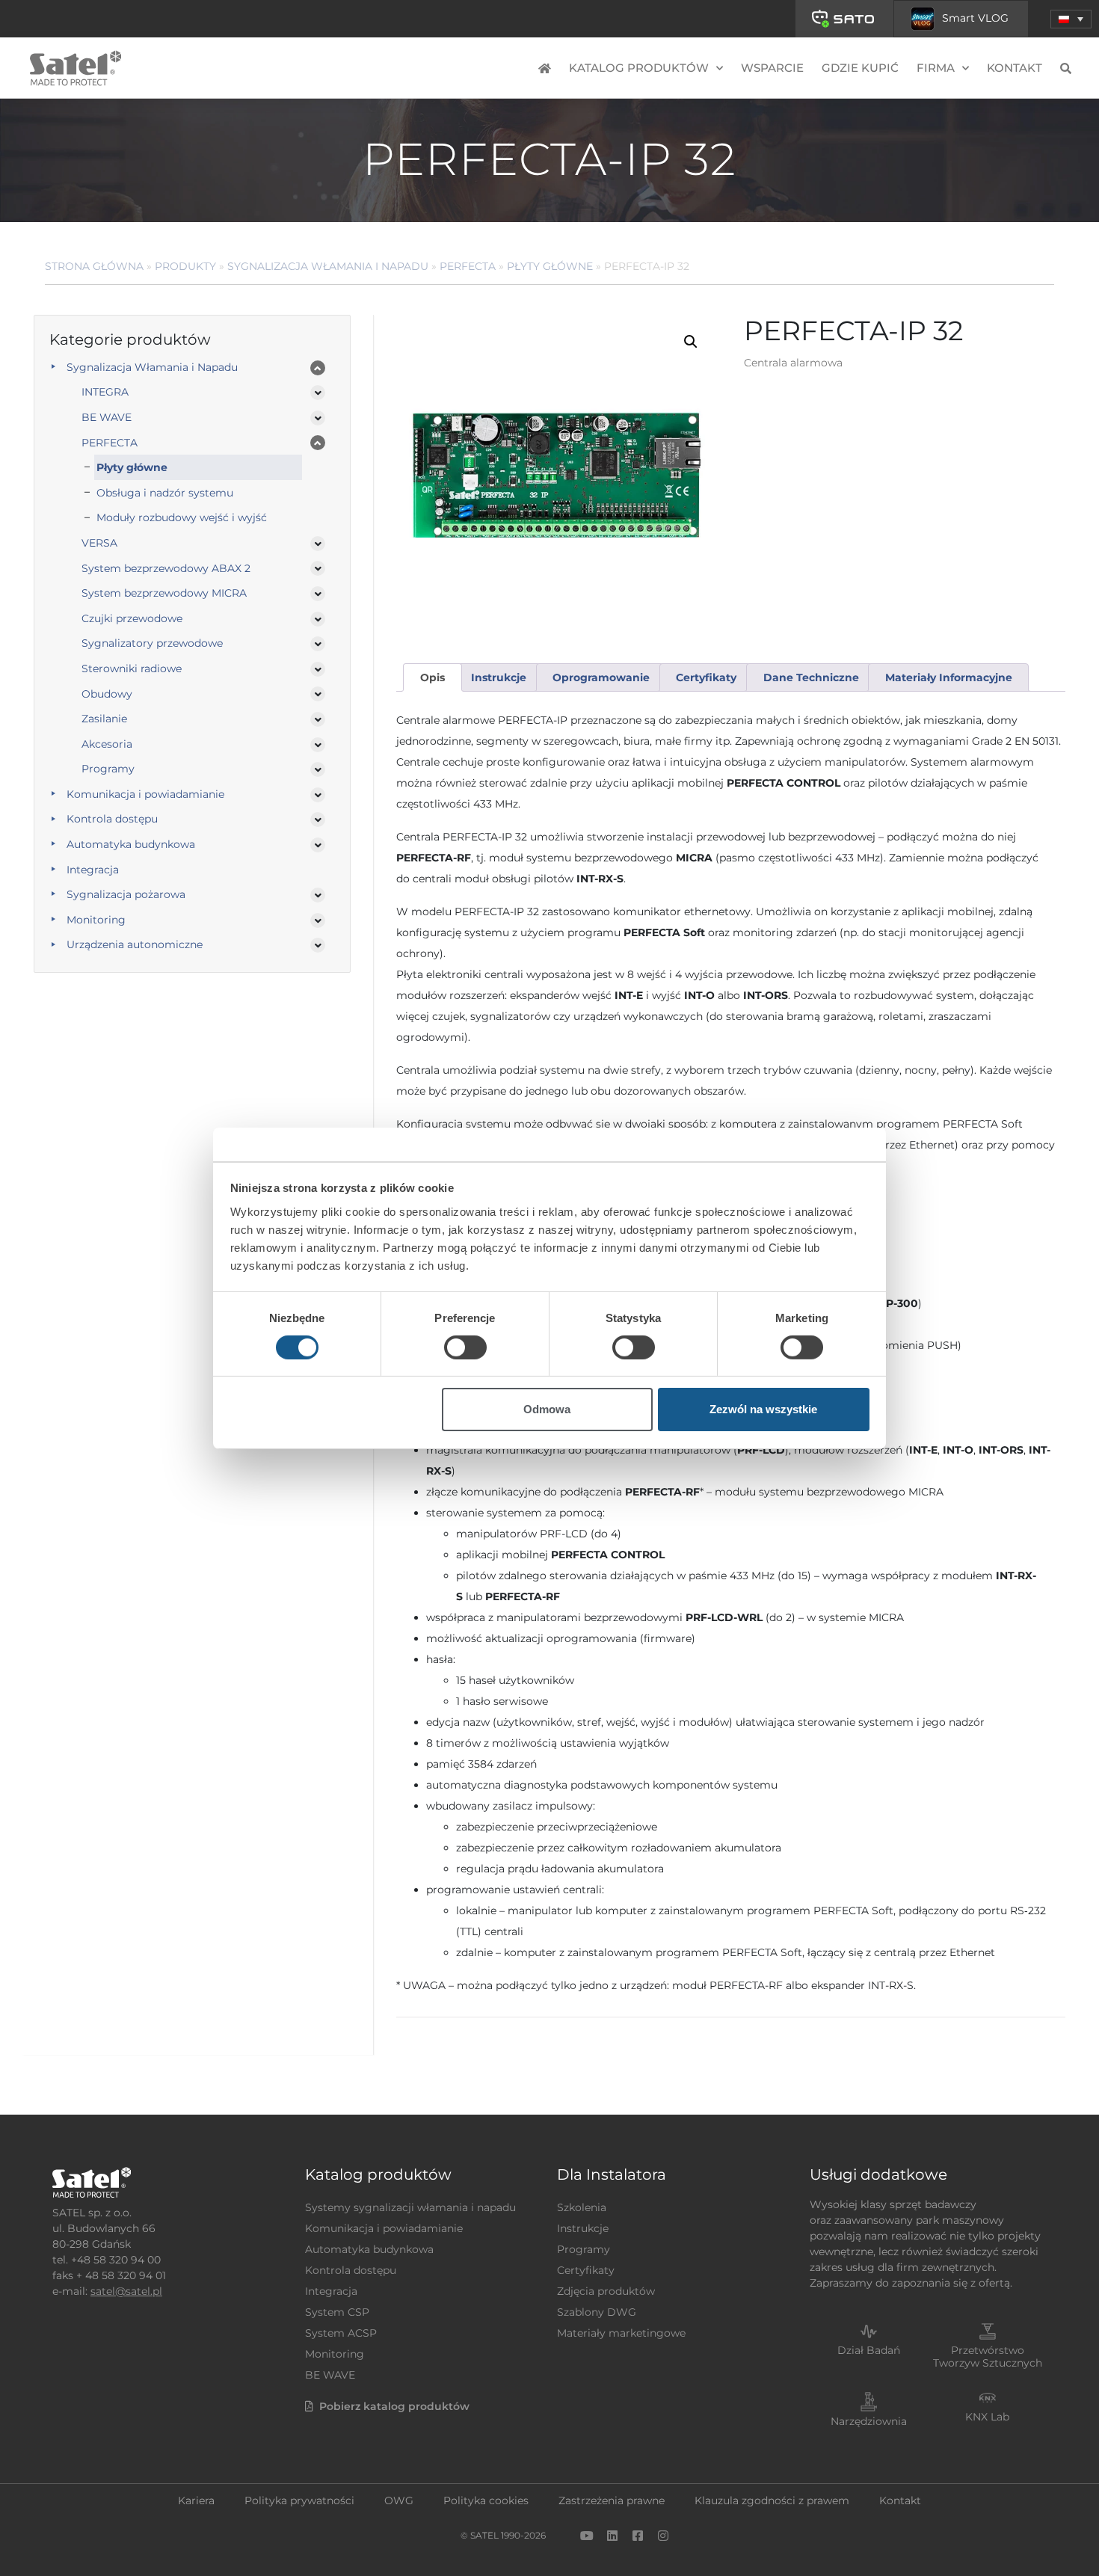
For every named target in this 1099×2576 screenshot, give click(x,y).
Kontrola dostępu (112, 819)
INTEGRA (105, 392)
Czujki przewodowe (132, 618)
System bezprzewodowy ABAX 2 (166, 568)
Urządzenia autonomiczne (135, 944)
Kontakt (1015, 68)
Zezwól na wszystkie (763, 1409)
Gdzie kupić (860, 68)
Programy (108, 769)
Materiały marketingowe (621, 2333)
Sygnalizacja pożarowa (126, 894)
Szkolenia (582, 2207)
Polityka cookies (486, 2500)
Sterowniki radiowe (132, 668)
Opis (432, 677)
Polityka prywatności (299, 2500)
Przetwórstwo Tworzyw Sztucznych (988, 2357)
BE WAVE (107, 417)
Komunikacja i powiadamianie (145, 794)
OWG (399, 2500)
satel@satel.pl (126, 2291)
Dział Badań (869, 2350)
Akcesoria (107, 744)
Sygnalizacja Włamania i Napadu (328, 266)
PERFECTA (468, 266)
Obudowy (107, 694)
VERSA (99, 543)
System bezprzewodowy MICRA (164, 593)
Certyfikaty (586, 2270)
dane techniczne (811, 677)
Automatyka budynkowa (131, 844)
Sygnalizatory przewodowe (152, 643)
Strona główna (94, 266)
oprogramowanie (601, 677)
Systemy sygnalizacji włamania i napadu (410, 2207)
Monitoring (96, 920)
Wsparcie (772, 68)
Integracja (93, 870)
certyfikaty (706, 677)
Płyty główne (550, 266)
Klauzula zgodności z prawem (772, 2500)
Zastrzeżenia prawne (612, 2500)
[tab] (432, 678)
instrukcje (499, 677)
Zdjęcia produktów (606, 2291)
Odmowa (547, 1409)
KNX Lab (987, 2417)
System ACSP (341, 2333)
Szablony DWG (597, 2312)
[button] (1071, 19)
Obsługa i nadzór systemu (165, 493)
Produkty (185, 266)
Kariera (196, 2500)
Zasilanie (104, 719)
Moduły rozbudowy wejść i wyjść (182, 517)
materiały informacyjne (949, 677)
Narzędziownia (869, 2421)
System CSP (337, 2312)
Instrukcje (583, 2228)
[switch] (465, 1347)
